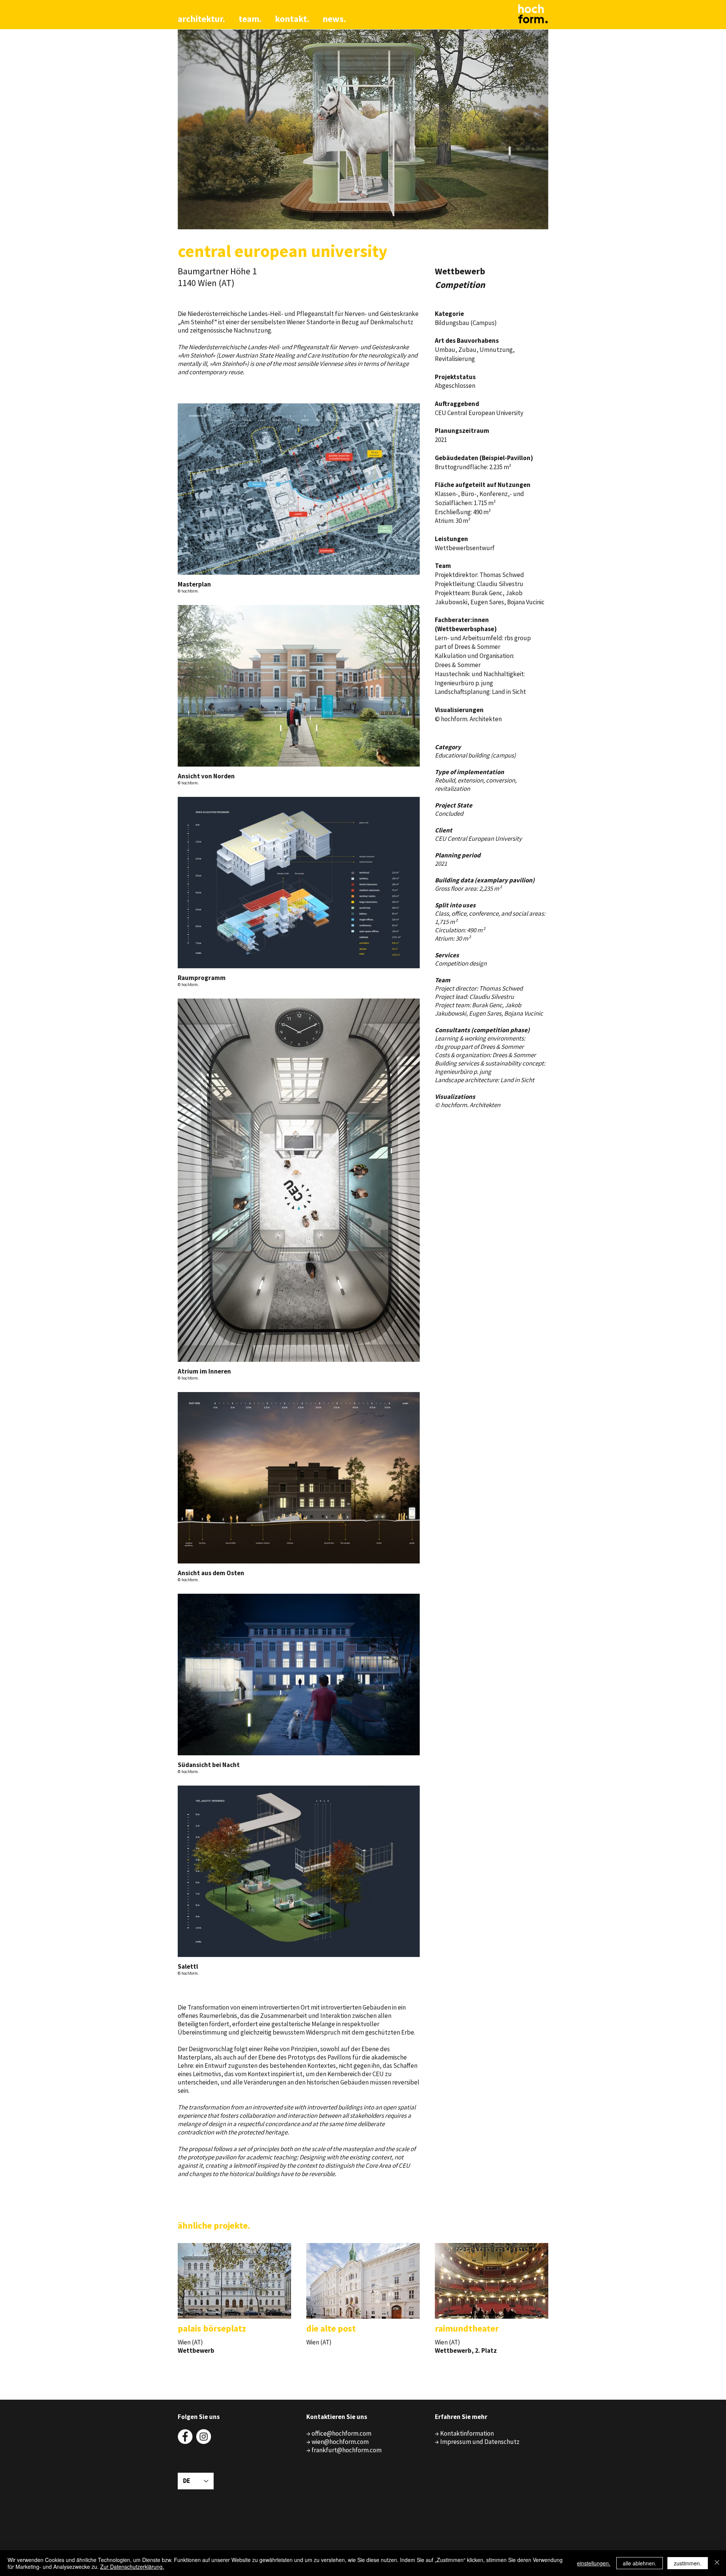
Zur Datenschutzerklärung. (132, 2567)
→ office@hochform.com (339, 2433)
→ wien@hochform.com (337, 2442)
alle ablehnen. (640, 2563)
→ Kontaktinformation (464, 2433)
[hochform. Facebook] (185, 2437)
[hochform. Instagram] (204, 2437)
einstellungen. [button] (594, 2563)
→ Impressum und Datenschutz (477, 2442)
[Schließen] (717, 2563)
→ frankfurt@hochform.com (344, 2450)
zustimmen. (688, 2563)
